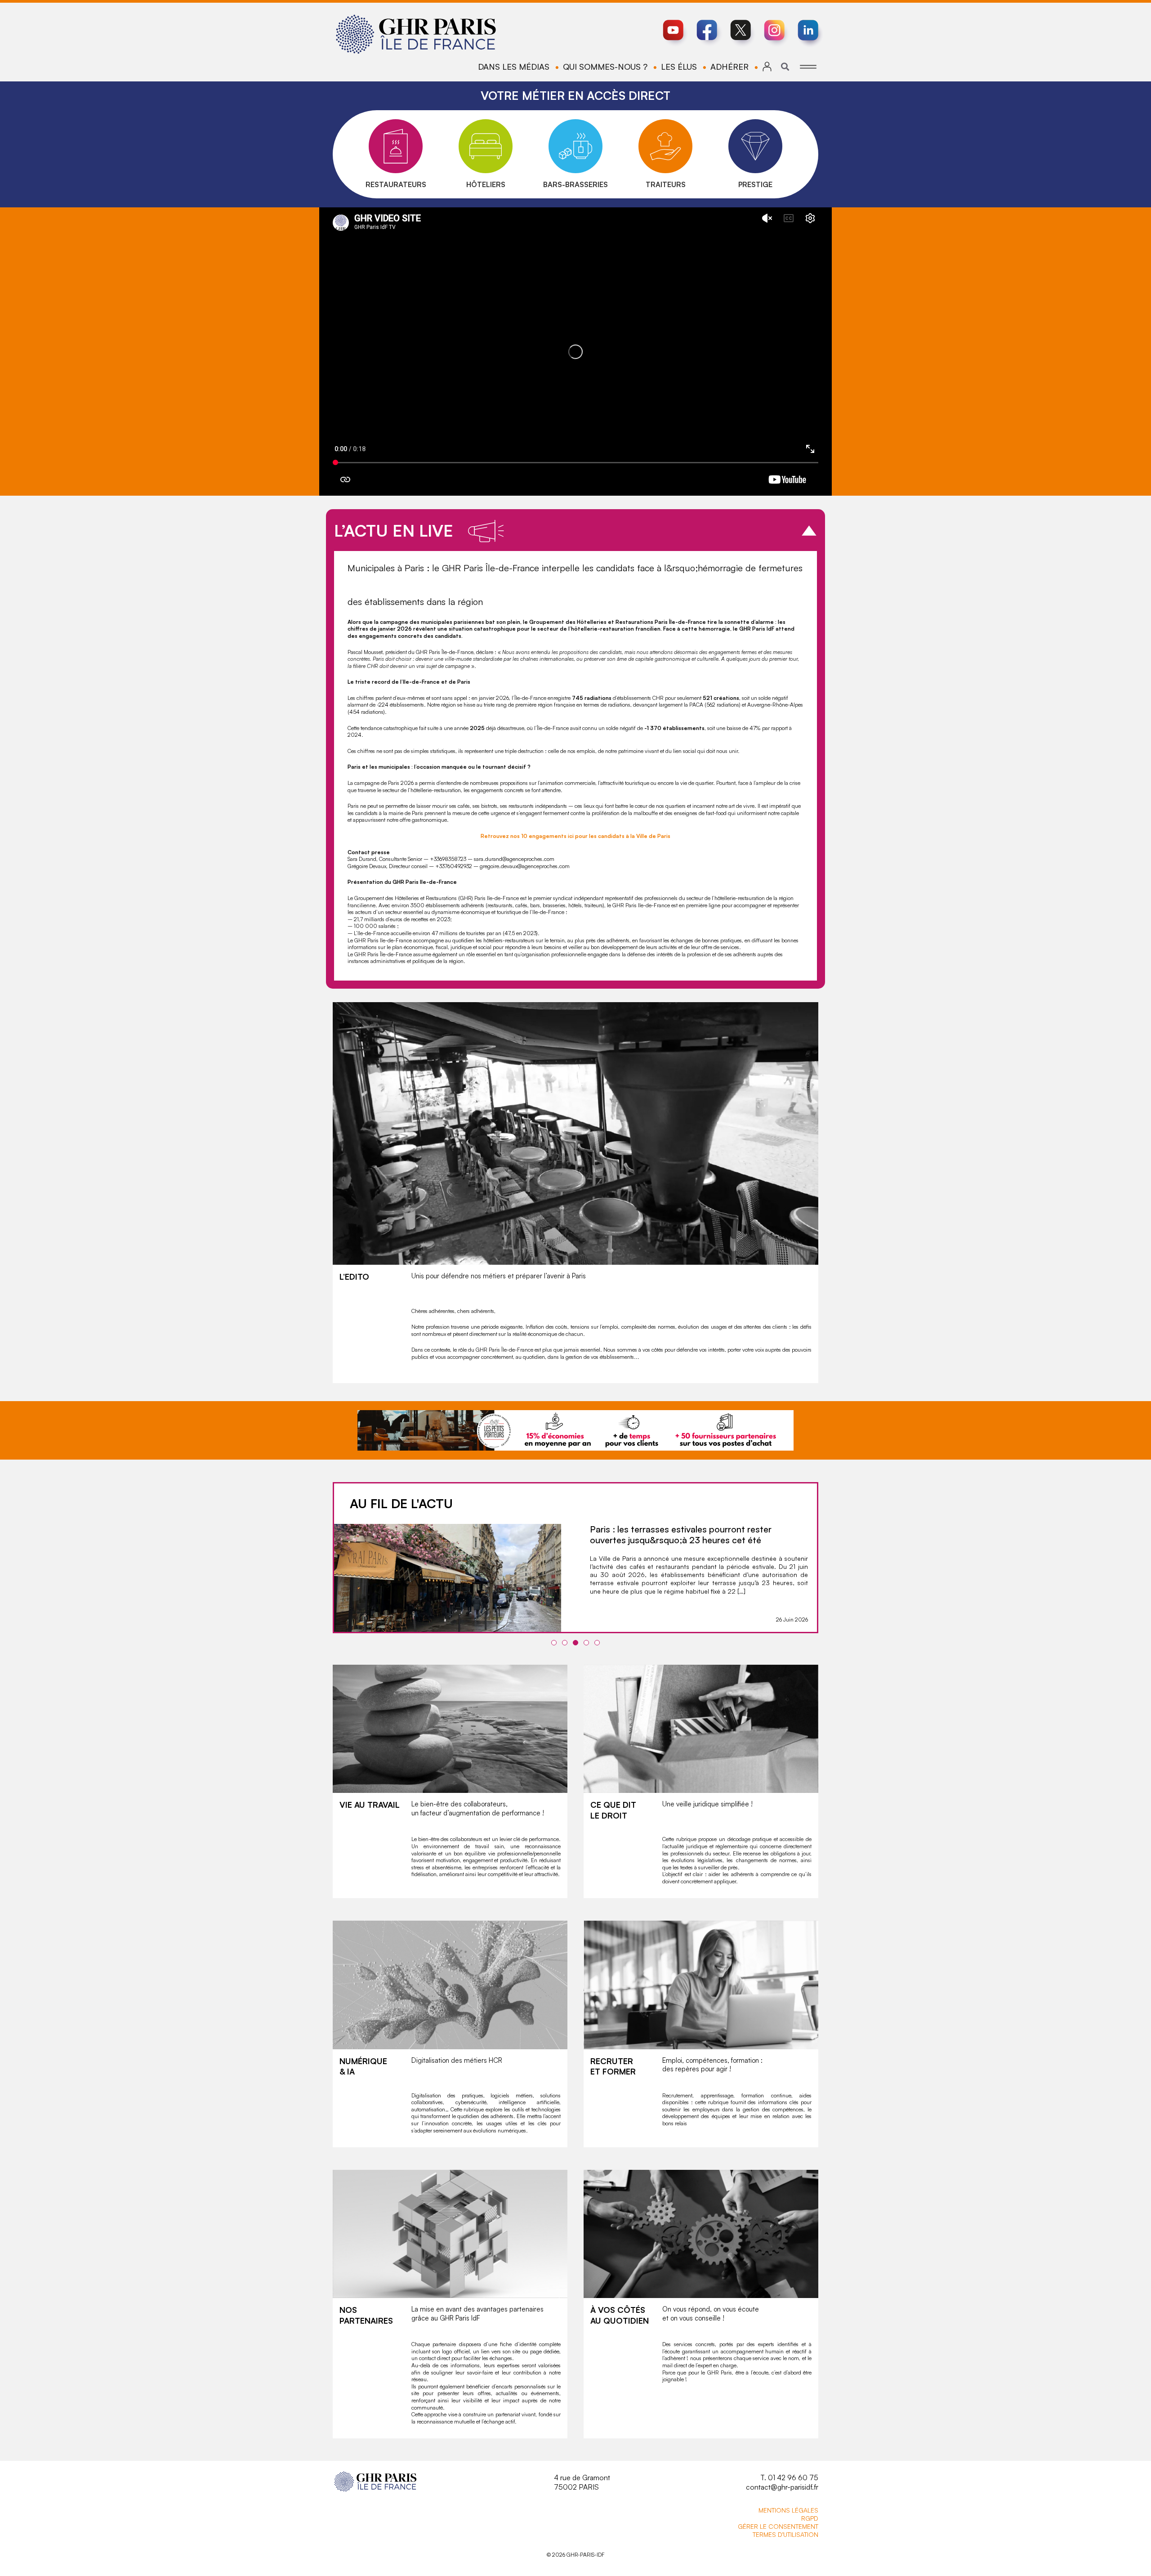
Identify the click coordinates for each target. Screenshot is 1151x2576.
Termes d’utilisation (785, 2534)
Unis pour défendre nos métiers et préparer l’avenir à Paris (499, 1276)
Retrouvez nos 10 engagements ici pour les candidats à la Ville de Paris (575, 836)
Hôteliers (486, 184)
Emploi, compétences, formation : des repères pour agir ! (712, 2065)
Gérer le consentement (778, 2526)
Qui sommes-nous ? (605, 67)
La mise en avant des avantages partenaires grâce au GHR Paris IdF (477, 2314)
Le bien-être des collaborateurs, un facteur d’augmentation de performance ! (478, 1808)
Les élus (679, 67)
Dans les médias (514, 67)
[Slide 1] (554, 1643)
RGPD (810, 2518)
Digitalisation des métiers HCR (457, 2060)
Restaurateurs (396, 184)
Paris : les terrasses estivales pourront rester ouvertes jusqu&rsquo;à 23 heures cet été (681, 1534)
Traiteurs (666, 184)
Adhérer (729, 67)
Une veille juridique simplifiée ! (707, 1804)
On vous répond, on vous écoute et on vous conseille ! (711, 2314)
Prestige (755, 184)
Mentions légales (788, 2510)
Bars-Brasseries (575, 184)
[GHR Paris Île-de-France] (416, 34)
